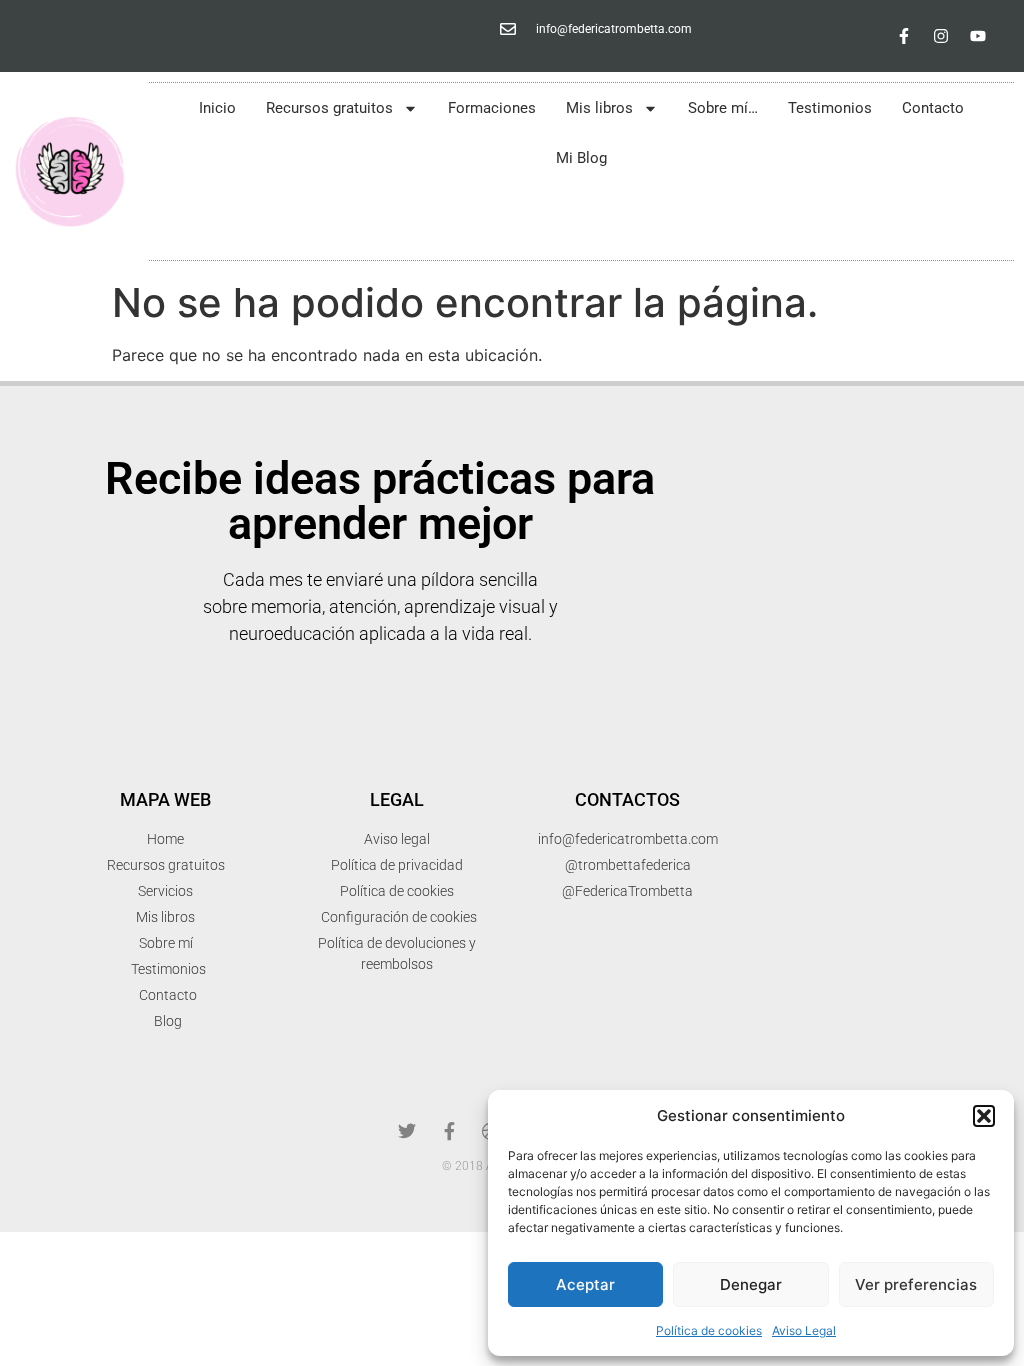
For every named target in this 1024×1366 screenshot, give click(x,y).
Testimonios (830, 108)
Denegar (751, 1284)
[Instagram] (941, 36)
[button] (984, 1116)
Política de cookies (709, 1330)
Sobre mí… (723, 108)
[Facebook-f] (904, 36)
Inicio (217, 108)
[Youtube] (978, 36)
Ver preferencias (916, 1284)
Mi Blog (581, 158)
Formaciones (492, 108)
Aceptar (585, 1284)
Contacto (933, 108)
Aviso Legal (804, 1330)
